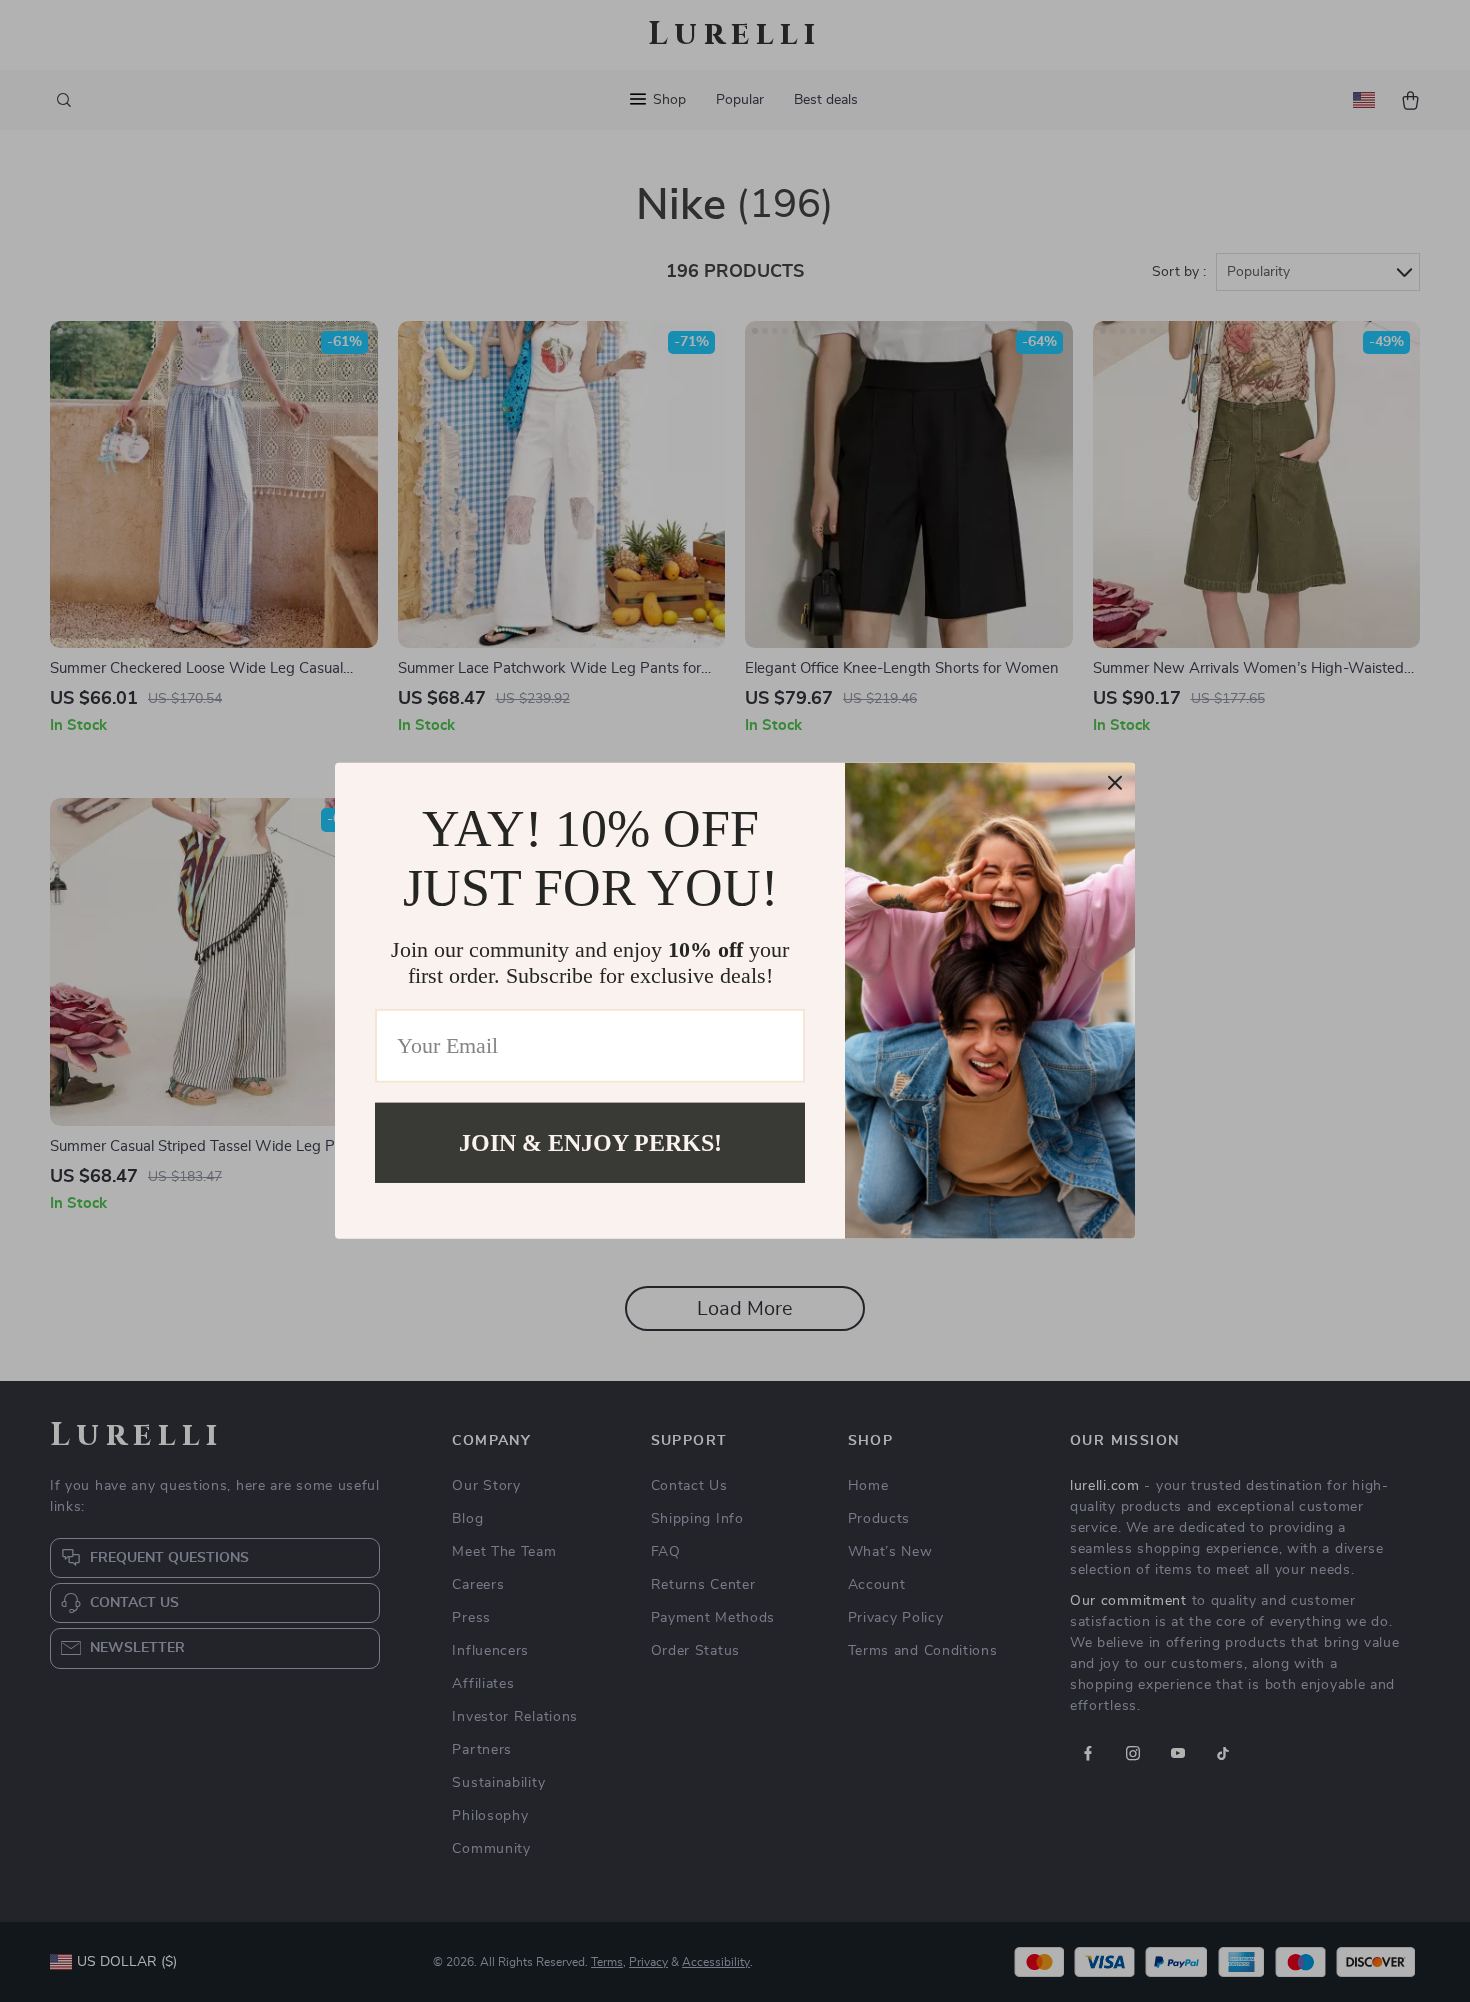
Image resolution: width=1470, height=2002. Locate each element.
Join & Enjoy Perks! (590, 1143)
